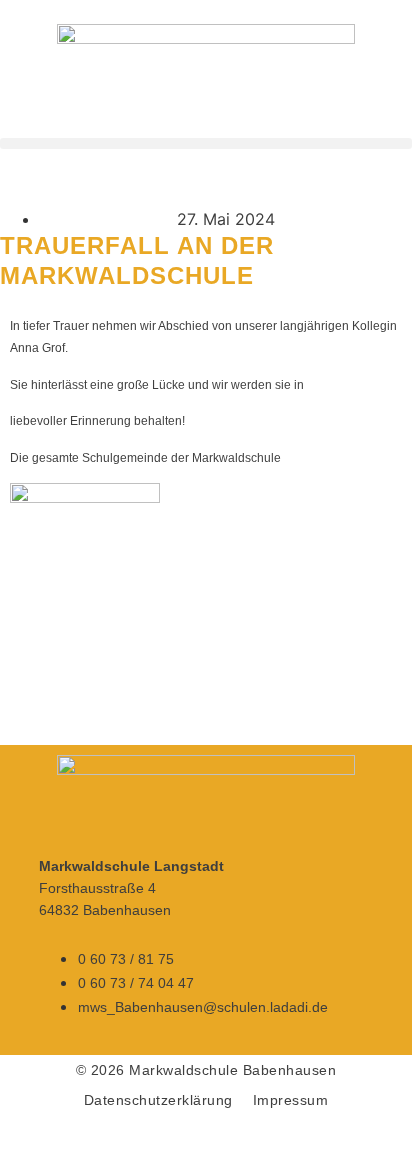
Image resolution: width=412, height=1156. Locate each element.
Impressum (291, 1100)
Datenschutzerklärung (158, 1100)
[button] (206, 143)
